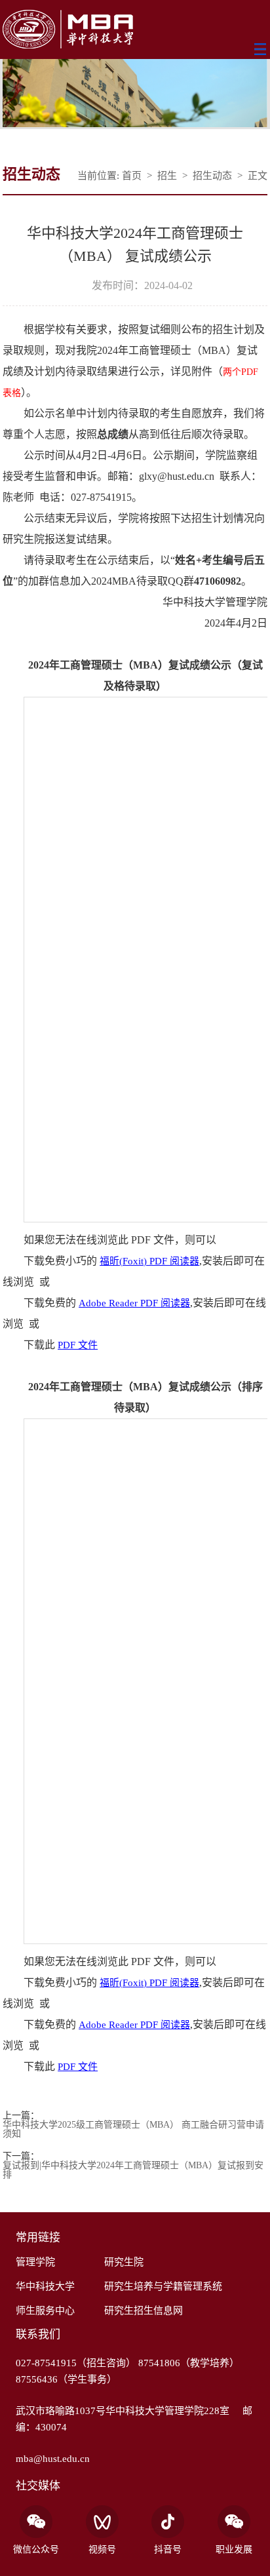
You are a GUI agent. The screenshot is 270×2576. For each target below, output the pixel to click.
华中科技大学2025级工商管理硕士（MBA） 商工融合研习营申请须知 (133, 2130)
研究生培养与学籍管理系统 (163, 2286)
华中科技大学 (45, 2286)
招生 (167, 176)
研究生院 (124, 2262)
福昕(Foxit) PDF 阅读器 (149, 1261)
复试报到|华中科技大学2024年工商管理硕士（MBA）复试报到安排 (133, 2170)
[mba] (135, 30)
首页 (132, 176)
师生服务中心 (45, 2311)
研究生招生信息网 (144, 2311)
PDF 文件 (78, 1345)
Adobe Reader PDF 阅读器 (134, 1303)
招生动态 (212, 176)
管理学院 (35, 2262)
